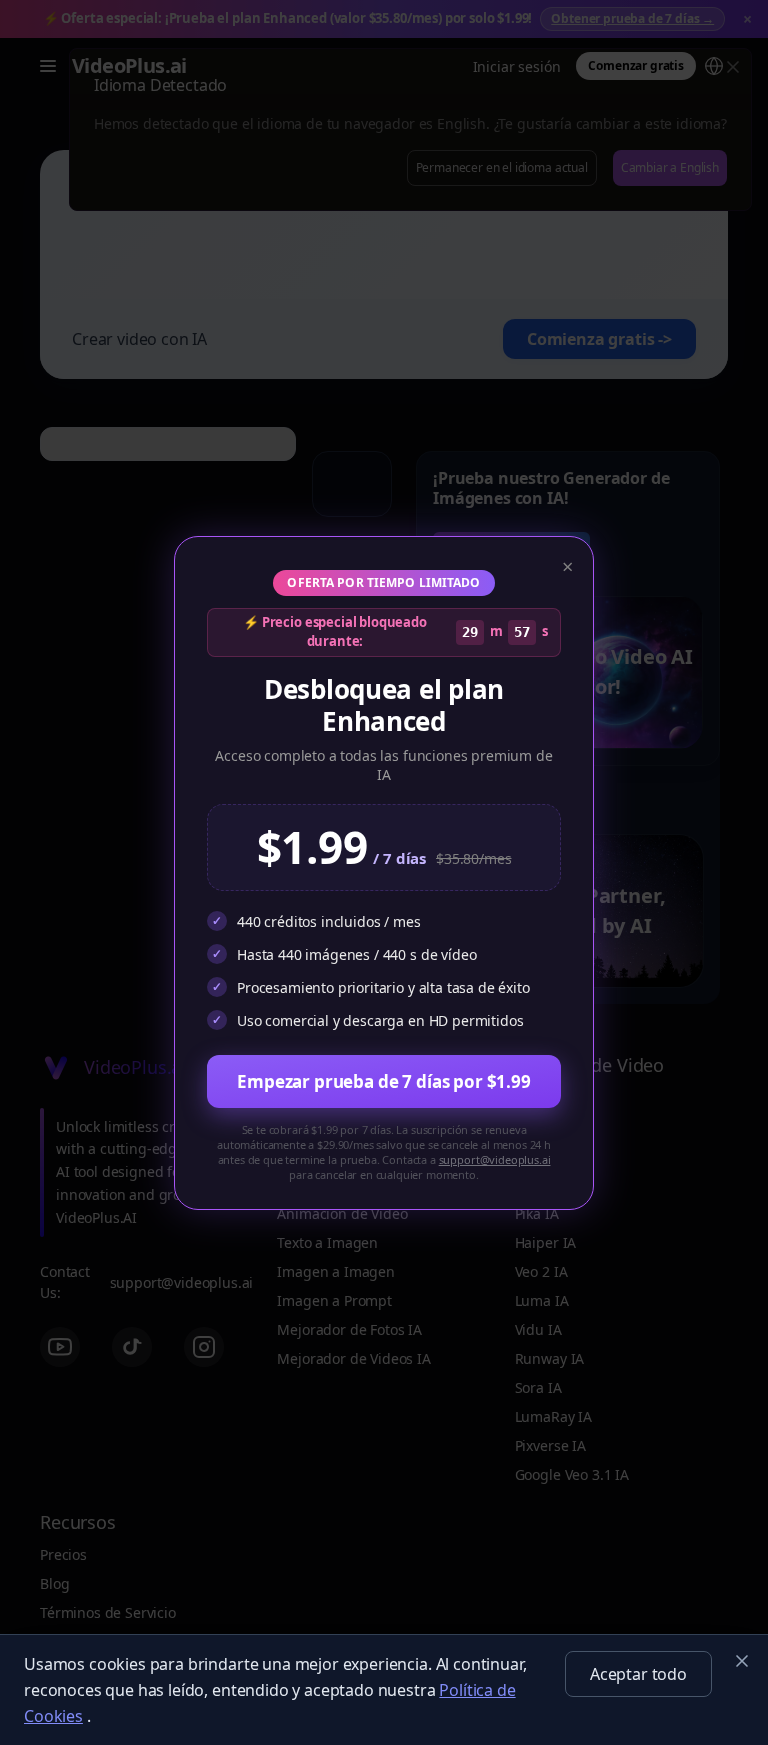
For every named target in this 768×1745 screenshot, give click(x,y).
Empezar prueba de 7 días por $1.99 (384, 1081)
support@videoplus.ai (495, 1159)
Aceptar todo (638, 1674)
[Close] (742, 1661)
